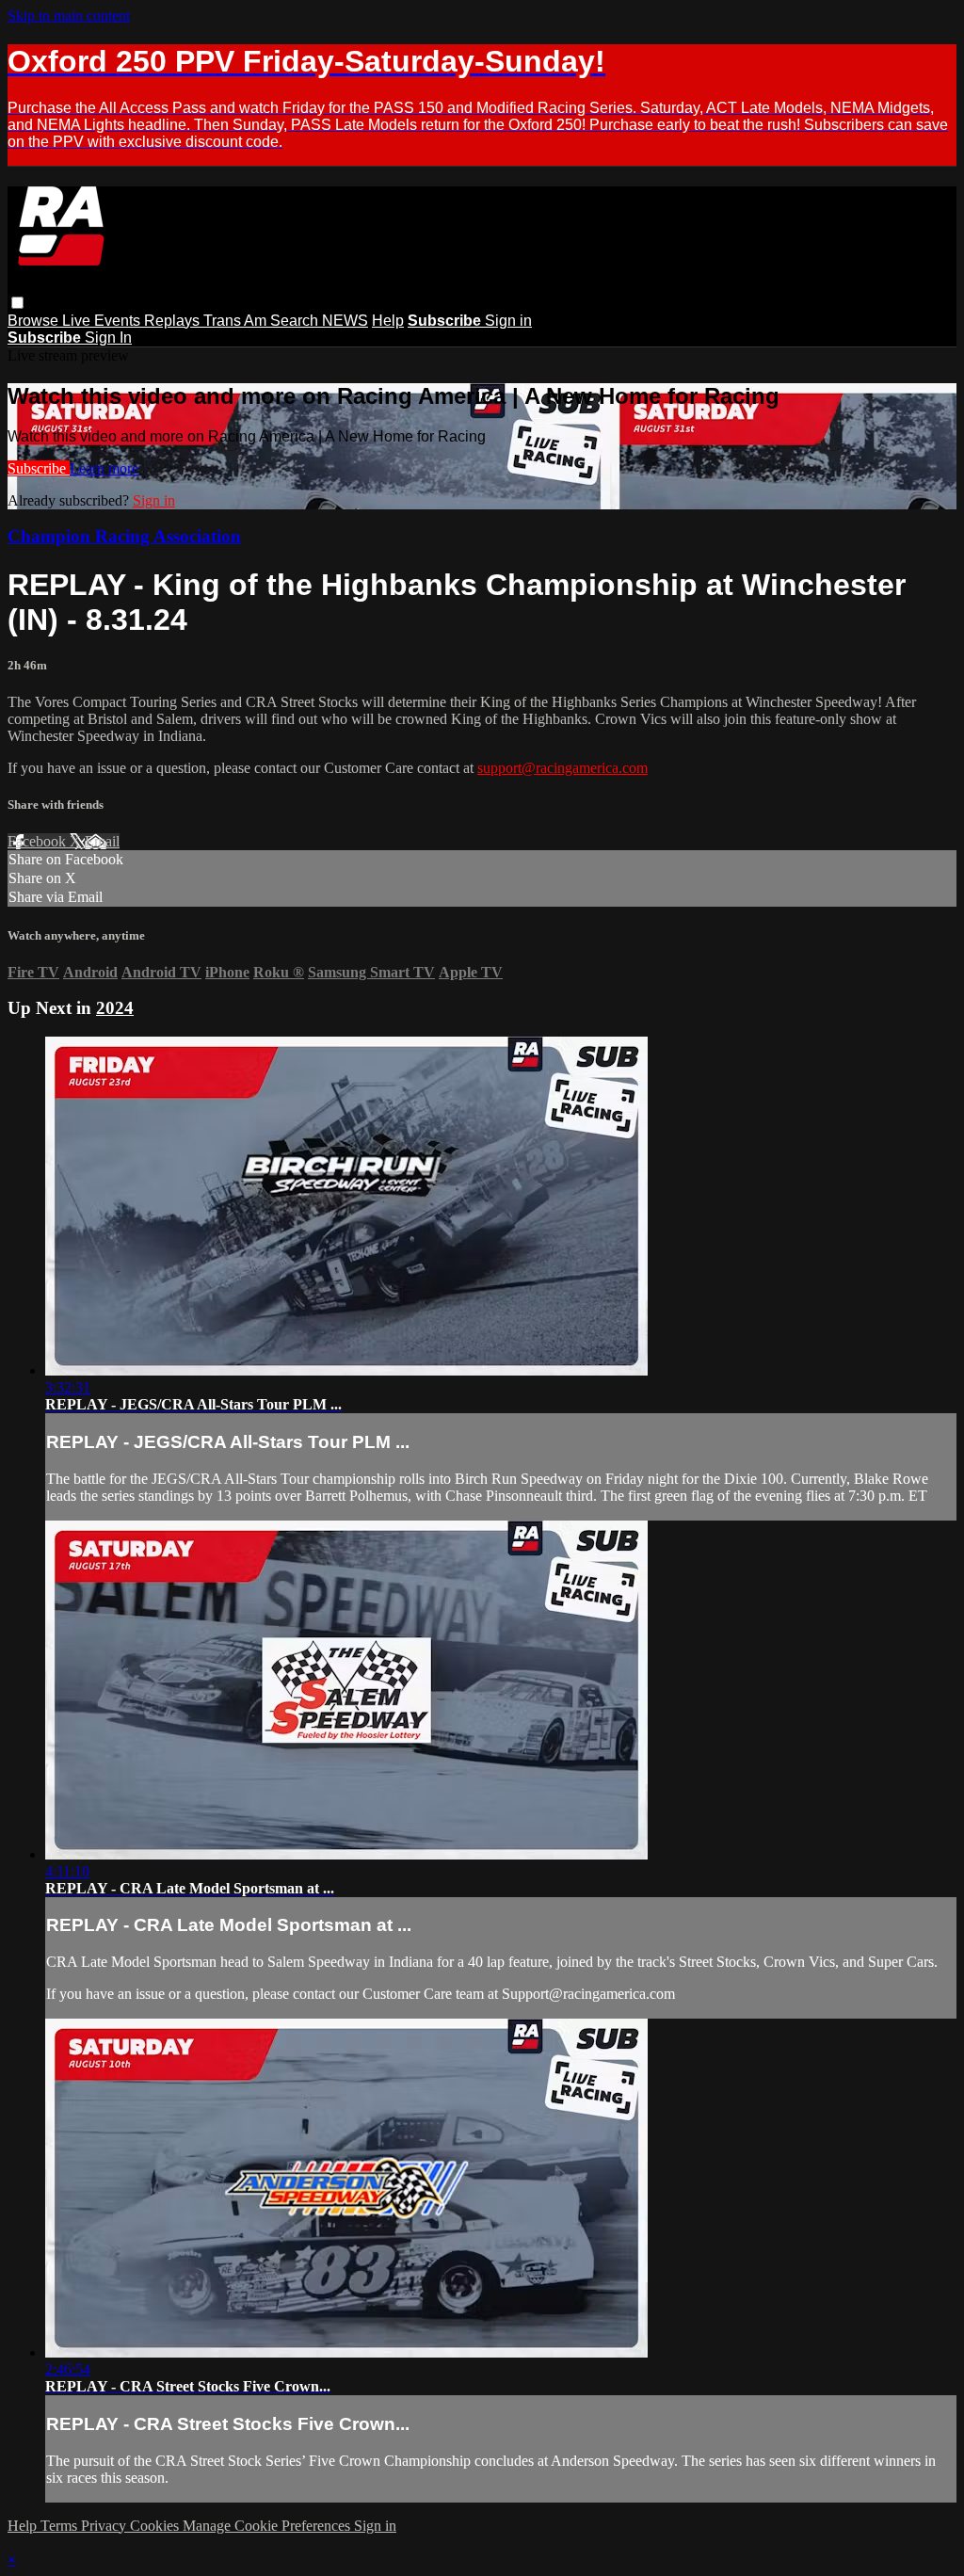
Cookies (156, 2526)
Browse (35, 321)
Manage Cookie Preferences (268, 2526)
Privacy (105, 2526)
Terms (61, 2526)
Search (296, 321)
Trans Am (237, 321)
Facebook (39, 841)
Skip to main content (69, 16)
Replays (174, 321)
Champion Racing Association (124, 536)
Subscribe (39, 468)
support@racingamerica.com (562, 768)
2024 (115, 1008)
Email (102, 841)
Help (388, 321)
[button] (17, 303)
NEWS (345, 321)
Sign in (508, 321)
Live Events (103, 321)
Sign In (108, 338)
